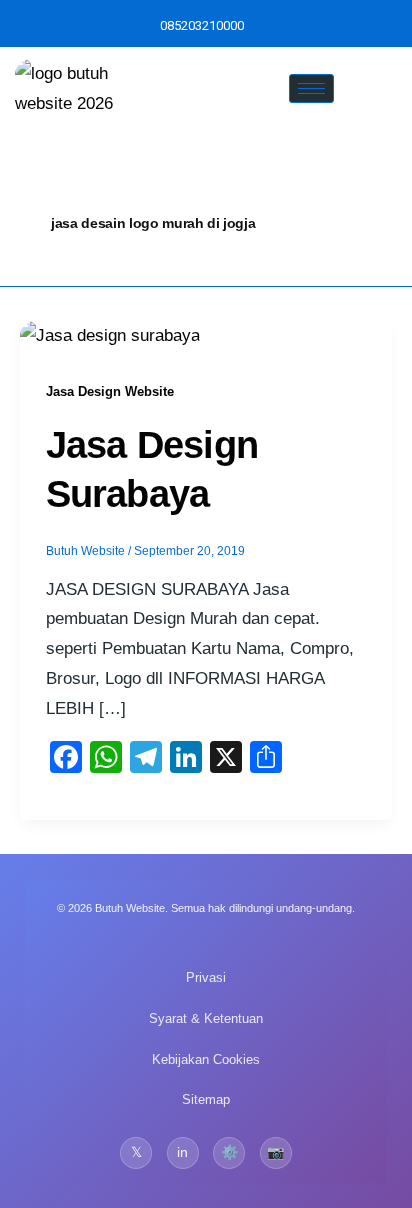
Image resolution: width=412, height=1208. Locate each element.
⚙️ (229, 1152)
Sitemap (206, 1099)
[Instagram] (269, 26)
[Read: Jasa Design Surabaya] (110, 335)
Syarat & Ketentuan (206, 1018)
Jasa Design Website (110, 391)
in (182, 1152)
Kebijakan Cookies (206, 1059)
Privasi (206, 977)
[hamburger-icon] (311, 88)
